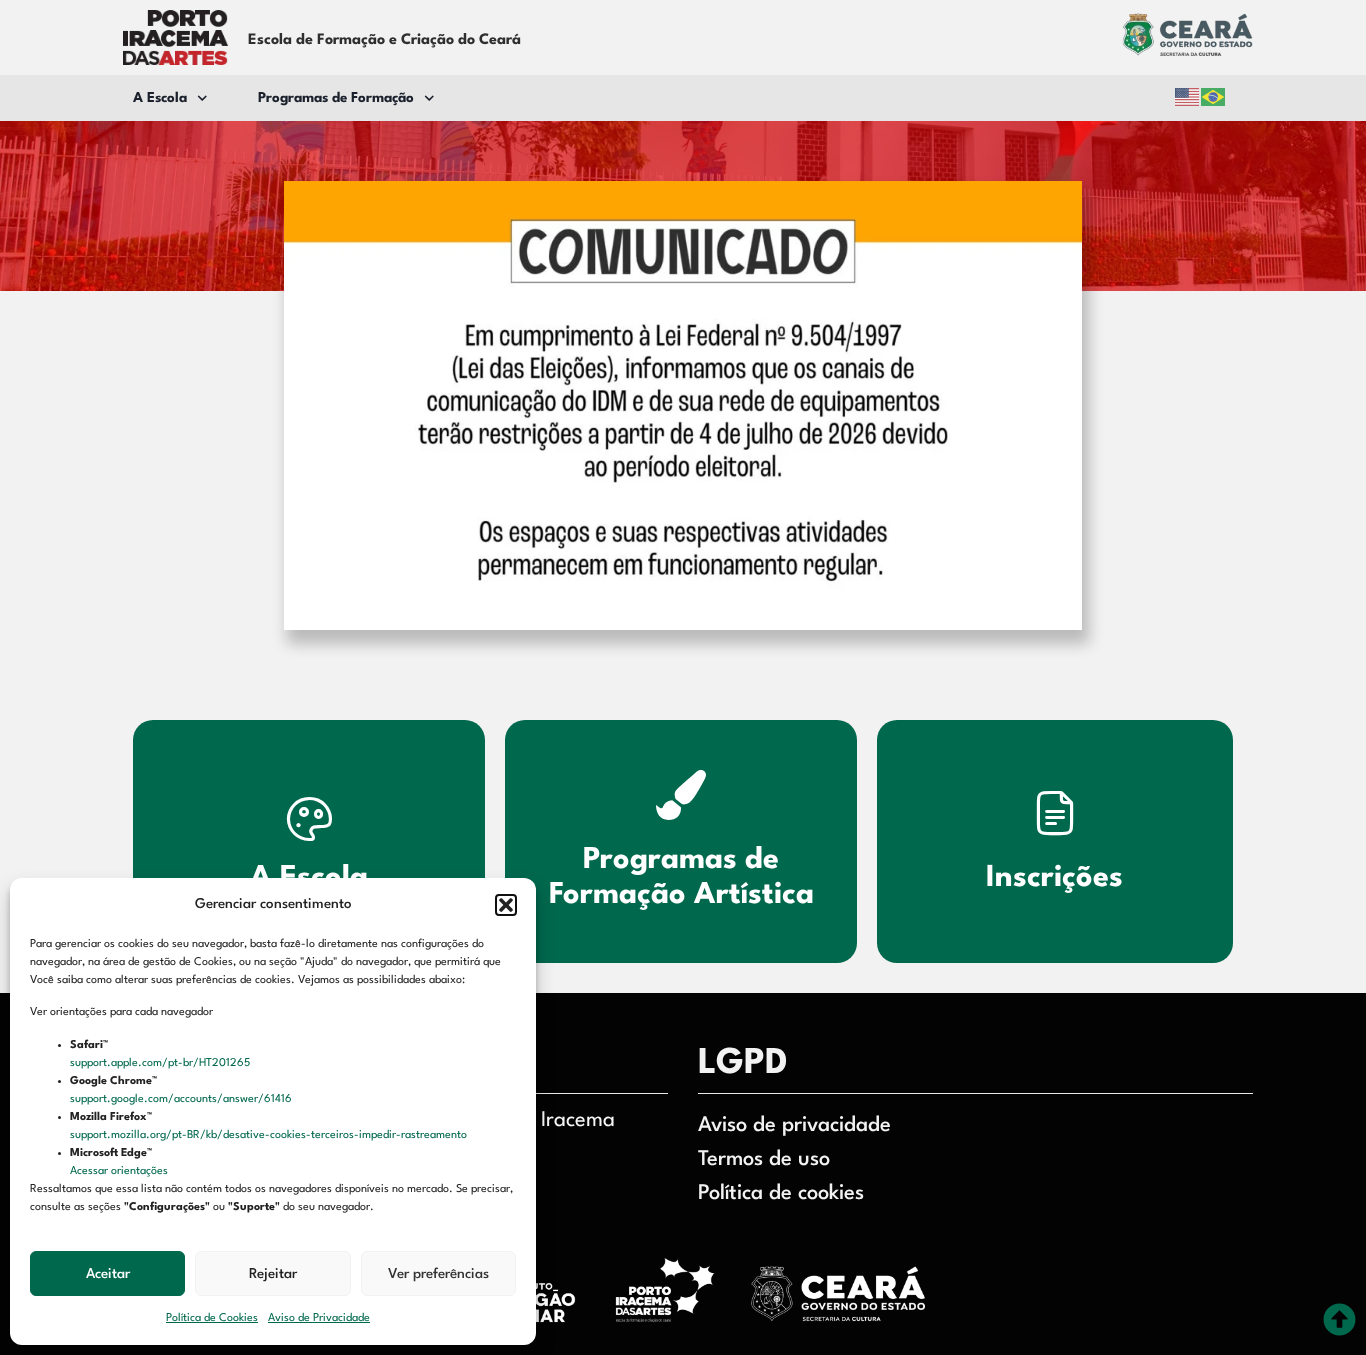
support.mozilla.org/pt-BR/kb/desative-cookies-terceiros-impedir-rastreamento (270, 1135)
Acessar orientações (120, 1171)
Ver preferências (438, 1274)
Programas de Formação (336, 98)
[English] (1188, 97)
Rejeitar (273, 1274)
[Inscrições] (1055, 812)
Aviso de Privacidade (319, 1318)
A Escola (160, 98)
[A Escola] (309, 818)
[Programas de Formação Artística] (681, 795)
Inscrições (1055, 877)
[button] (506, 905)
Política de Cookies (212, 1318)
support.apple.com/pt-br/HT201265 (161, 1063)
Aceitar (108, 1274)
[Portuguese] (1214, 97)
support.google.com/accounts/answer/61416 (182, 1099)
